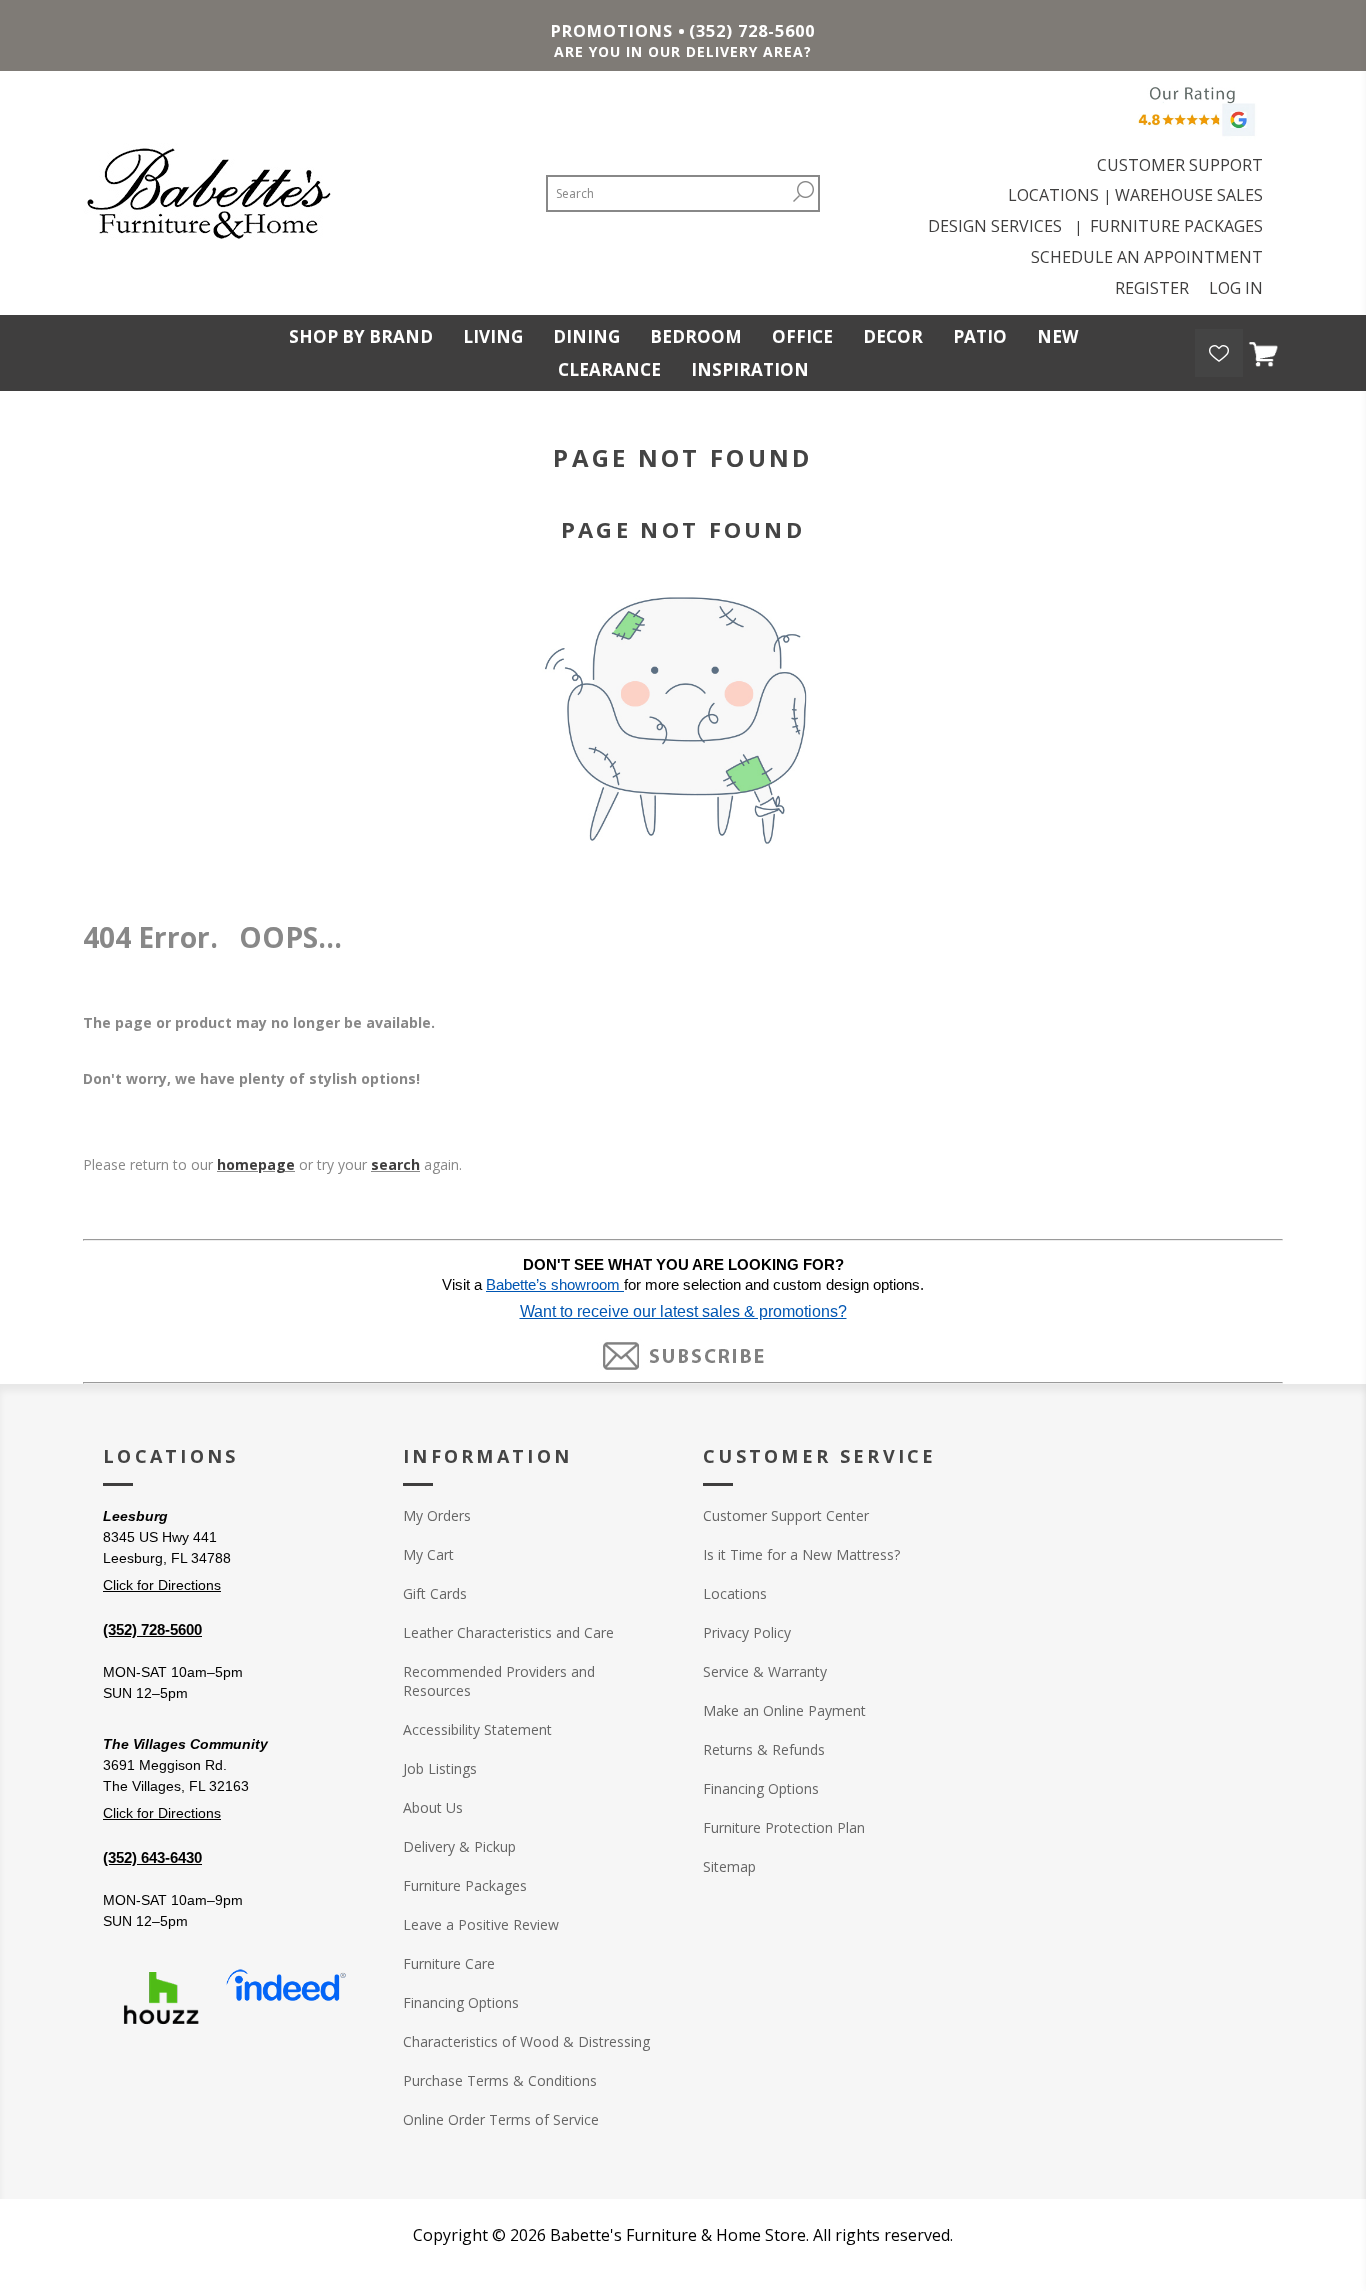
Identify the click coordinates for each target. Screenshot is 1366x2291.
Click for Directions (162, 1585)
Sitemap (729, 1866)
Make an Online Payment (784, 1710)
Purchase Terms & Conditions (500, 2080)
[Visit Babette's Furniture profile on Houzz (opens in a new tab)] (161, 1998)
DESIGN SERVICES (999, 226)
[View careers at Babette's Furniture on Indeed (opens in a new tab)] (286, 1998)
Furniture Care (449, 1963)
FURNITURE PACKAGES (1176, 226)
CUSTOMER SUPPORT (1180, 165)
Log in (1236, 288)
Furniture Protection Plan (784, 1827)
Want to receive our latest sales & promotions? (683, 1311)
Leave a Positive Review (481, 1924)
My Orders (437, 1515)
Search (803, 191)
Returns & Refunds (764, 1749)
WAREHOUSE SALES (1189, 195)
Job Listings (440, 1768)
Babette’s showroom (555, 1285)
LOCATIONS (1053, 195)
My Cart (428, 1554)
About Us (433, 1807)
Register (1152, 288)
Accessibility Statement (477, 1729)
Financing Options (461, 2002)
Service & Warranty (765, 1671)
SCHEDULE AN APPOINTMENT (1147, 257)
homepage (256, 1164)
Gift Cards (435, 1593)
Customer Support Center (786, 1515)
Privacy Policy (747, 1632)
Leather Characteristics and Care (508, 1632)
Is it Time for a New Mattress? (801, 1554)
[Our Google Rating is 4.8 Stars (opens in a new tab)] (1194, 116)
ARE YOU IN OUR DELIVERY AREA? (683, 51)
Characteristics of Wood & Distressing (526, 2041)
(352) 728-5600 (752, 31)
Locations (735, 1593)
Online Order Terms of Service (501, 2119)
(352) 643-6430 (152, 1857)
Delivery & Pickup (459, 1846)
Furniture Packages (465, 1885)
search (395, 1164)
